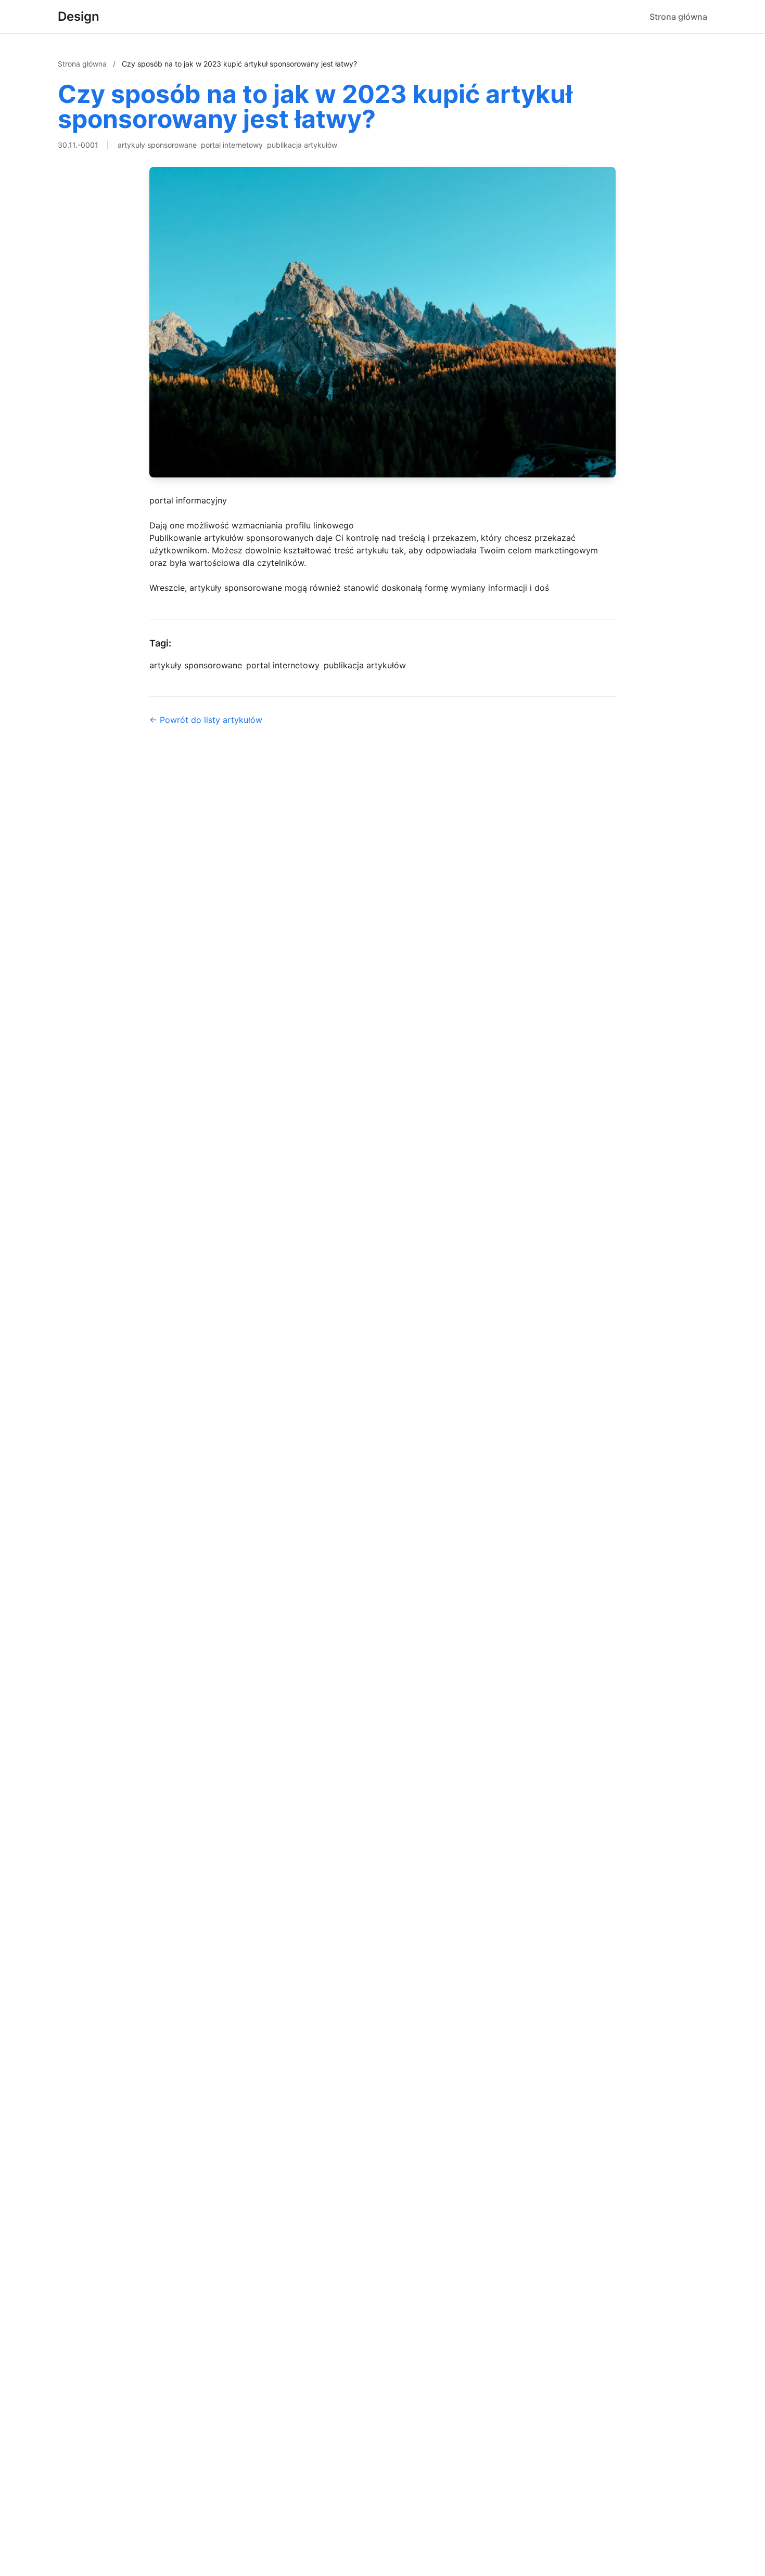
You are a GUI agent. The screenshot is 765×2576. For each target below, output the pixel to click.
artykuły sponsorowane (157, 145)
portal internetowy (232, 145)
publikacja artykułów (302, 145)
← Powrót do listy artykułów (206, 720)
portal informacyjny (188, 500)
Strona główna (678, 17)
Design (79, 16)
